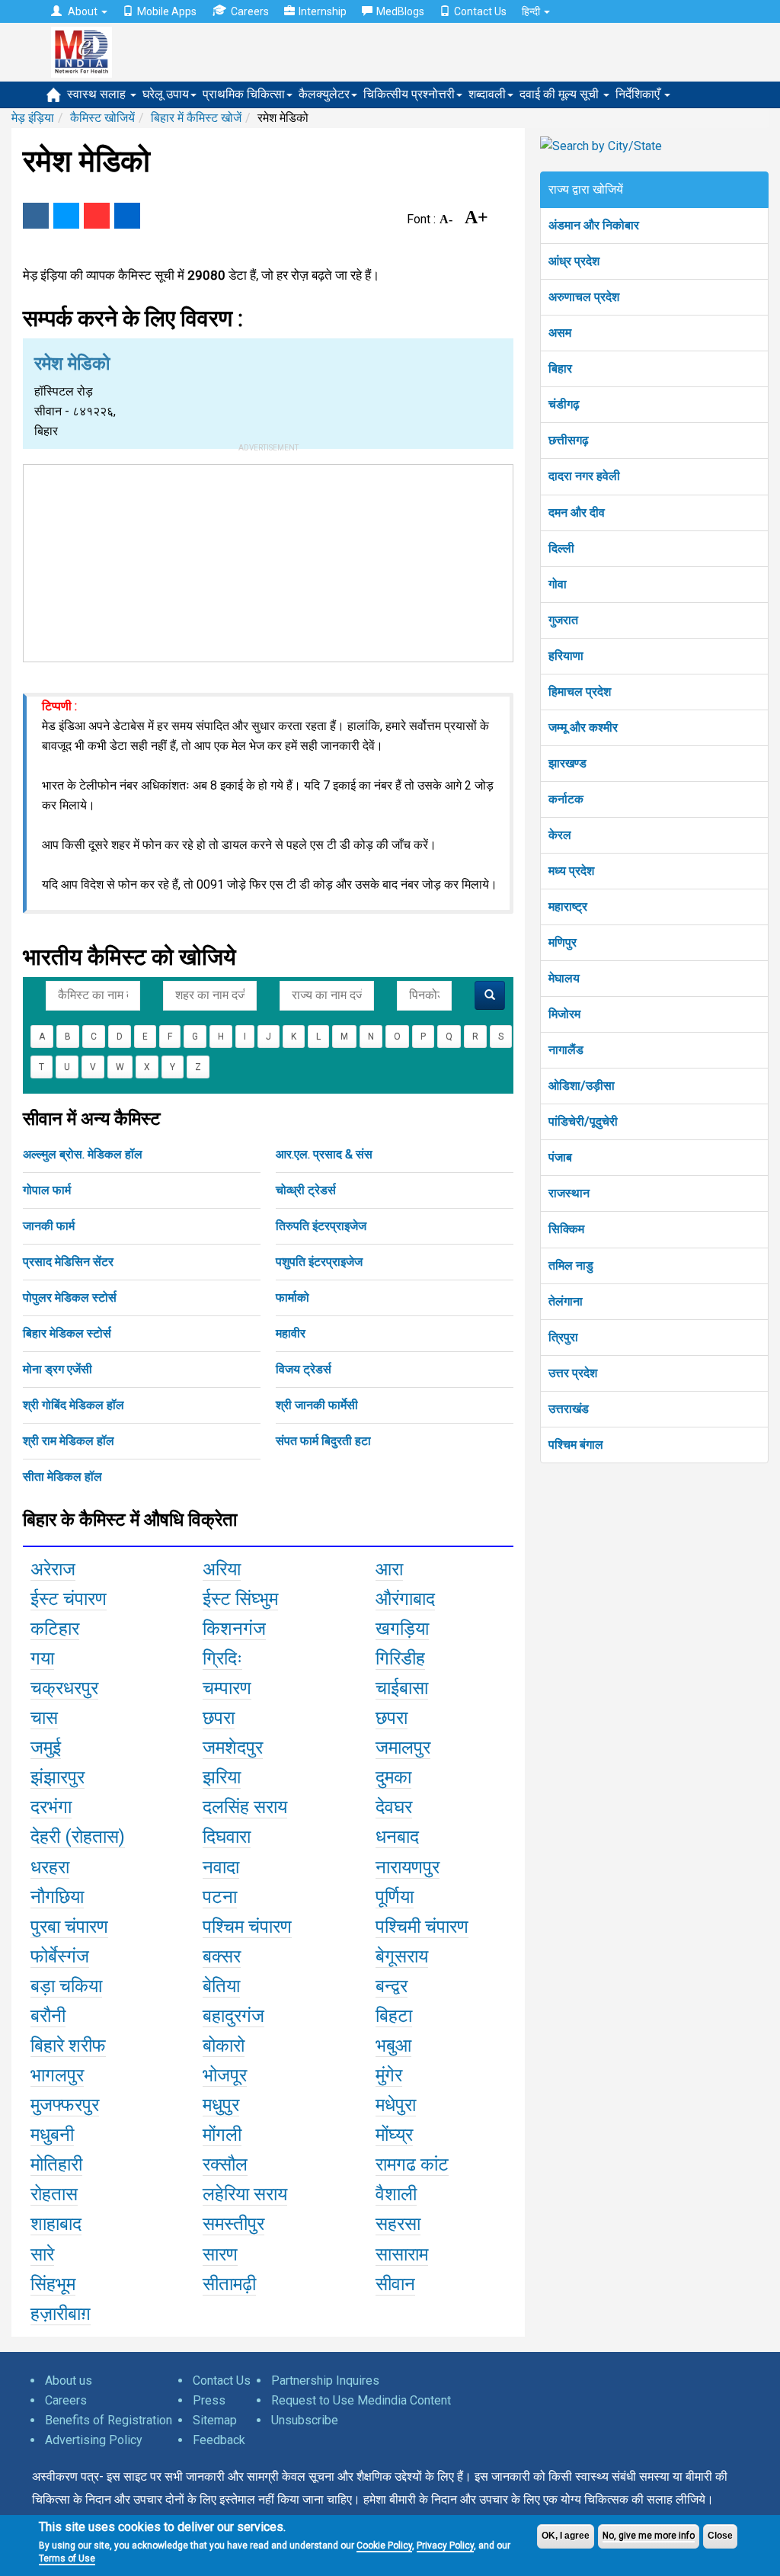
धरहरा (50, 1867)
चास (44, 1718)
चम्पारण (227, 1688)
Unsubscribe (305, 2420)
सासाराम (402, 2254)
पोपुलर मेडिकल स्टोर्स (70, 1298)
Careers (250, 11)
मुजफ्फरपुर (65, 2105)
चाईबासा (402, 1688)
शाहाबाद (56, 2224)
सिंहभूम (53, 2284)
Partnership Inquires (325, 2381)
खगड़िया (402, 1629)
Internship (323, 11)
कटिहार (55, 1629)
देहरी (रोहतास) (78, 1837)
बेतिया (221, 1986)
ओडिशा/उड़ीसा (582, 1086)
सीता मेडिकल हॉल (62, 1477)
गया (42, 1658)
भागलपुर (57, 2075)
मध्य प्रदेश (571, 871)
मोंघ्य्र (394, 2135)
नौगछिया (57, 1897)
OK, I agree (566, 2536)
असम (560, 333)
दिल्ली (561, 548)
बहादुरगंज (233, 2016)
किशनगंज (234, 1629)
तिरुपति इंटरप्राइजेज (321, 1226)
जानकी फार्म (49, 1226)
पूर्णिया (395, 1897)
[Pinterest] (97, 216)
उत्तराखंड (569, 1409)
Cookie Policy (384, 2546)
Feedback (219, 2440)
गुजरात (563, 620)
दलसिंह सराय (245, 1807)
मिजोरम (564, 1014)
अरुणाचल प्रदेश (584, 297)
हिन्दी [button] (532, 11)
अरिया (222, 1569)
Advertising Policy (94, 2440)
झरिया (222, 1777)
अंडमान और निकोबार (594, 225)
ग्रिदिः (222, 1658)
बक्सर (222, 1956)
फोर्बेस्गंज (60, 1956)
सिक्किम (566, 1229)
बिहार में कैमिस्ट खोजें (196, 118)
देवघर (394, 1807)
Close (720, 2536)
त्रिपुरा (563, 1337)
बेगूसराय (402, 1956)
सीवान (395, 2284)
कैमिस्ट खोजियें (102, 118)
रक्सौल (225, 2164)
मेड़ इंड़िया (33, 118)
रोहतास (54, 2194)
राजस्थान (569, 1193)
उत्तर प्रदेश (573, 1373)
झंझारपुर (58, 1777)
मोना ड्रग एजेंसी (58, 1369)
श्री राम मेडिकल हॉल (69, 1441)
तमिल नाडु (571, 1266)
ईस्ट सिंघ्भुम (240, 1599)
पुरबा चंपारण (69, 1927)
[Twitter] (66, 216)
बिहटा (394, 2016)
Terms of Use (67, 2558)
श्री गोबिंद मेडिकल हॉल (74, 1405)
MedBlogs (400, 11)
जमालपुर (403, 1748)
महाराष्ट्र (568, 907)
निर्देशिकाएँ (639, 94)
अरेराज (53, 1569)
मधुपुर (221, 2105)
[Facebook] (36, 216)
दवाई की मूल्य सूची (561, 94)
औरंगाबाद (405, 1599)
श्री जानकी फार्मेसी (317, 1405)
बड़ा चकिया (66, 1986)
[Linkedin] (127, 216)
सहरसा (398, 2224)
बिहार (560, 368)
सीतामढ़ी (229, 2284)
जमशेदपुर (233, 1748)
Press (209, 2400)
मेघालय (564, 978)
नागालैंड (566, 1050)
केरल (560, 835)
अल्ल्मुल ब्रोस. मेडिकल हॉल (83, 1154)
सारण (220, 2254)
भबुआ (393, 2046)
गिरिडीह (400, 1658)
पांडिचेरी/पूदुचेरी (583, 1121)
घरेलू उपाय (166, 94)
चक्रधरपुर (64, 1688)
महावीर (291, 1333)
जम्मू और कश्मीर (583, 727)
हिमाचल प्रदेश (580, 692)
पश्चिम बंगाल (576, 1445)
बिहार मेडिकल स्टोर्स (67, 1333)
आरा (389, 1569)
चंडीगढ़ (564, 404)
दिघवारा (227, 1837)
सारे (42, 2254)
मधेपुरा (396, 2105)
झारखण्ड (567, 763)
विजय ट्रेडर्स (304, 1369)
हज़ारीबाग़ (61, 2314)
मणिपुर (563, 942)
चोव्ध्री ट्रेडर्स (306, 1190)
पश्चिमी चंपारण (422, 1927)
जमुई (46, 1748)
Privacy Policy (445, 2546)
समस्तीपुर (233, 2224)
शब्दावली (487, 94)
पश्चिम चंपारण (247, 1927)
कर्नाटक (566, 799)
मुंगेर (389, 2075)
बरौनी (48, 2016)
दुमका (393, 1777)
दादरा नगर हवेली (584, 476)
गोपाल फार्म (47, 1190)
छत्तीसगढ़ (569, 440)
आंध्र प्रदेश (574, 261)
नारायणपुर (408, 1867)
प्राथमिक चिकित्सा (244, 94)
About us (69, 2381)
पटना (220, 1897)
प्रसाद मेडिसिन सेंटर (68, 1262)
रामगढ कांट (412, 2164)
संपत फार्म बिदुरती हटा (323, 1441)
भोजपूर (225, 2075)
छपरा (219, 1718)
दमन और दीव (577, 513)
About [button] (83, 11)
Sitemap (215, 2420)
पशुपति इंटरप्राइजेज (319, 1262)
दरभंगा (51, 1807)
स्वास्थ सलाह (98, 94)
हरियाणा (566, 656)
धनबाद (397, 1837)
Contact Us (480, 11)
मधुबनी (52, 2135)
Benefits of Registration (109, 2420)
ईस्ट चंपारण (69, 1599)
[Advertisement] (268, 560)
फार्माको (292, 1298)
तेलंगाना (566, 1301)
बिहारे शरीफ (68, 2046)
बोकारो (224, 2046)
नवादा (221, 1867)
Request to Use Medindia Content (361, 2400)
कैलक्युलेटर (324, 94)
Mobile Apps (167, 11)
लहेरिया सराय (245, 2194)
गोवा (558, 584)
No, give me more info (649, 2536)
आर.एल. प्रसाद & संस (324, 1154)
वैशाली (396, 2194)
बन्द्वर (392, 1986)
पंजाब (560, 1157)
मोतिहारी (56, 2164)
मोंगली (222, 2135)
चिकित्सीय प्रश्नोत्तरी (409, 94)
